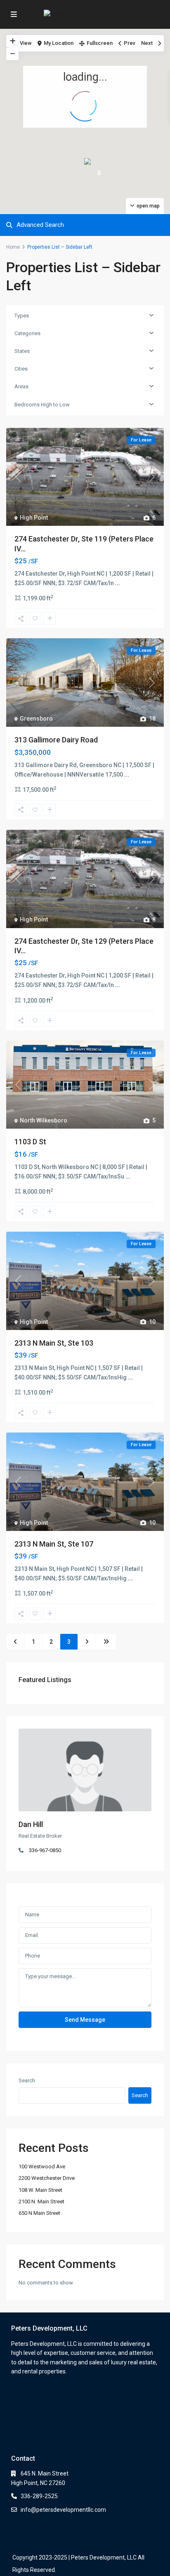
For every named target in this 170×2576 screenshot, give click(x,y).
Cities (21, 369)
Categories (27, 333)
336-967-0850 (45, 1850)
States (22, 351)
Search (27, 2080)
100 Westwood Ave (42, 2166)
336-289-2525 (39, 2496)
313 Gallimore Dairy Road (56, 740)
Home (13, 247)
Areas (21, 386)
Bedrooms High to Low (42, 405)
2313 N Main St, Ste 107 (54, 1544)
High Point (34, 518)
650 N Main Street (39, 2213)
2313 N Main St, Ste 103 (54, 1343)
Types (22, 316)
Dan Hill (31, 1824)
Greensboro (36, 719)
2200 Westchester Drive (47, 2178)
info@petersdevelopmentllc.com (63, 2510)
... (118, 583)
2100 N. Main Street (41, 2201)
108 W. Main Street (40, 2190)
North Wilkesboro (44, 1120)
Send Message (85, 2020)
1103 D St (30, 1142)
